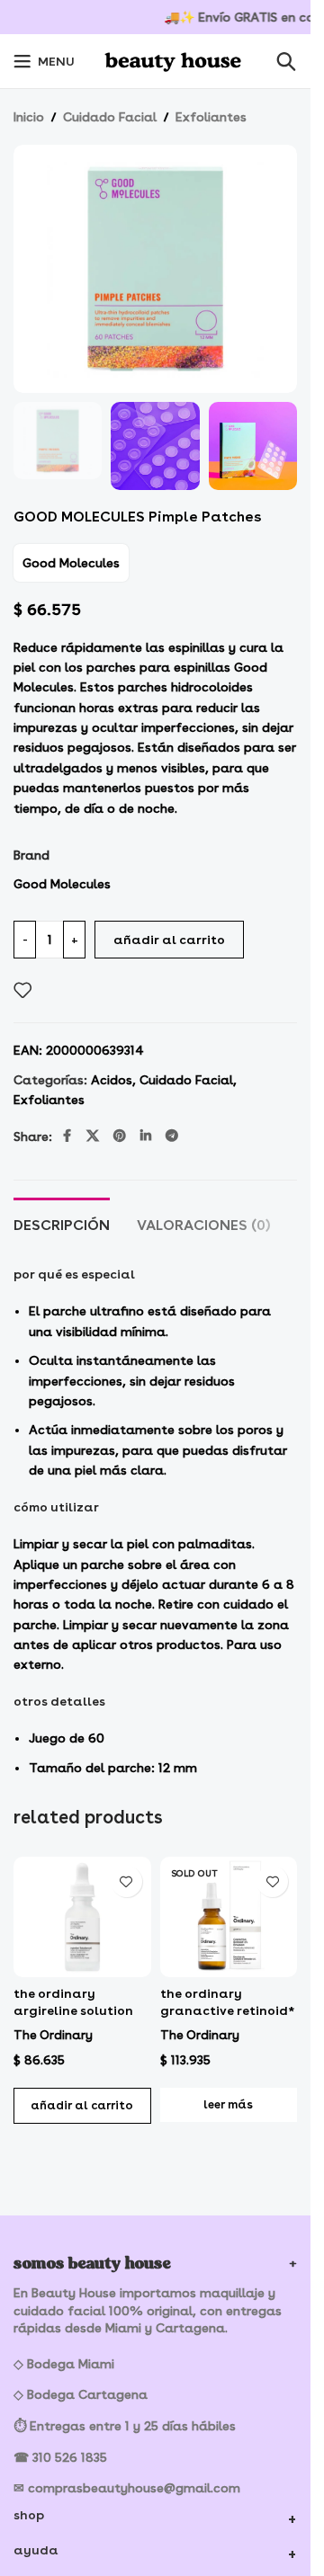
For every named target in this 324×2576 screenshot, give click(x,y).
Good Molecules (71, 563)
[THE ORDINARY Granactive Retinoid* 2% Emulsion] (229, 1916)
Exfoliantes (211, 117)
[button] (82, 2106)
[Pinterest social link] (120, 1136)
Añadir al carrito (169, 940)
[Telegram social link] (172, 1136)
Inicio (29, 117)
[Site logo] (176, 58)
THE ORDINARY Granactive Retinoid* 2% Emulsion (228, 2011)
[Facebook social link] (67, 1136)
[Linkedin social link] (146, 1136)
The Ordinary (53, 2035)
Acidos (112, 1080)
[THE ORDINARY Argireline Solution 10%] (82, 1916)
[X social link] (93, 1136)
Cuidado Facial (110, 117)
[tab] (62, 1223)
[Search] (286, 61)
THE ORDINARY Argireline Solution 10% (73, 2011)
